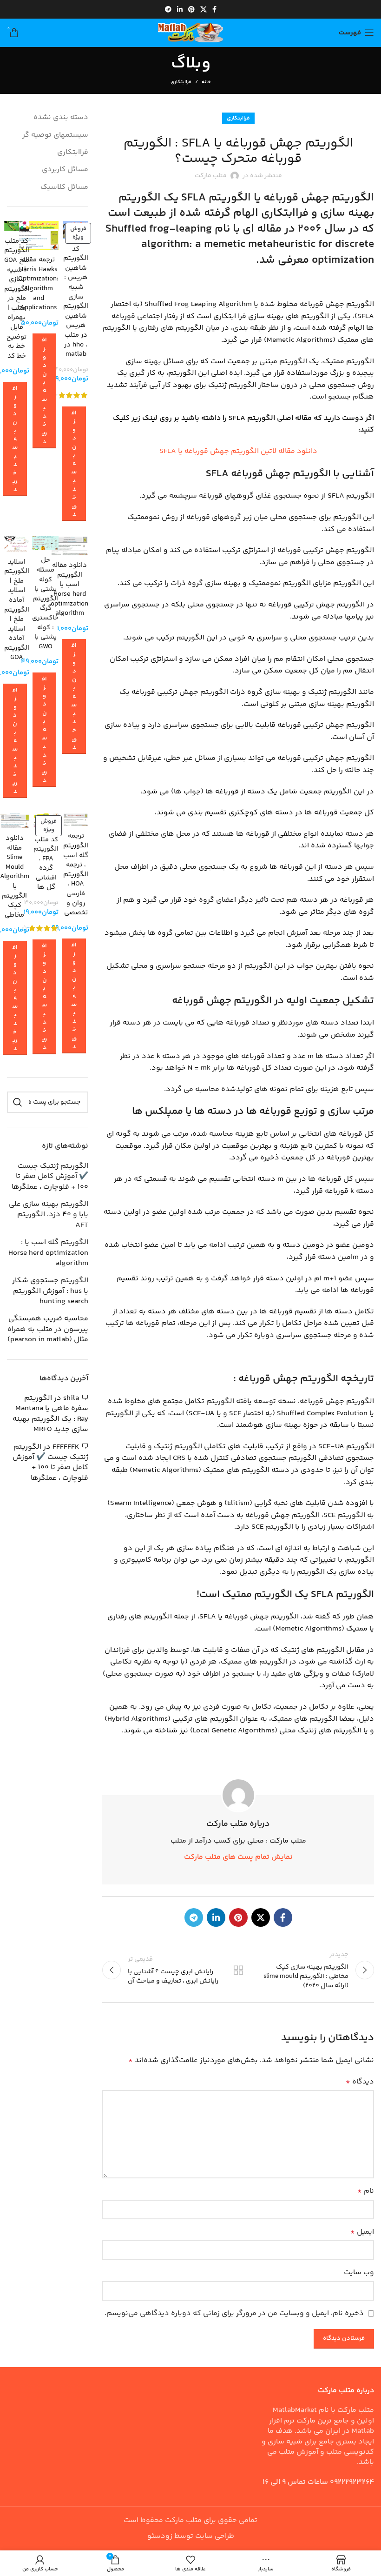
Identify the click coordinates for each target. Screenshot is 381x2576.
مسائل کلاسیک (64, 187)
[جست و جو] (18, 1102)
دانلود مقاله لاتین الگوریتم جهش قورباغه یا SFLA (238, 451)
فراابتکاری (181, 82)
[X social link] (204, 9)
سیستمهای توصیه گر (55, 135)
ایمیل (362, 2232)
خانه (206, 82)
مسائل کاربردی (65, 170)
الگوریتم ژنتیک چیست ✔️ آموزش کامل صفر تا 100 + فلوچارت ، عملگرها (50, 1177)
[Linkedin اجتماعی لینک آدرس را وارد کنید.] (180, 9)
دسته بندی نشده (61, 117)
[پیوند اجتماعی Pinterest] (191, 9)
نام (366, 2191)
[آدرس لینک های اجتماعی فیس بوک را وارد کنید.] (214, 9)
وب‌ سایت (359, 2273)
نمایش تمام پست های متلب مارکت (238, 1857)
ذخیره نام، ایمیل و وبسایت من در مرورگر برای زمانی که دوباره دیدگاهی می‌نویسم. (234, 2313)
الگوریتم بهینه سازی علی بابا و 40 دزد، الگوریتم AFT (49, 1215)
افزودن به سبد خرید (74, 464)
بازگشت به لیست (238, 1970)
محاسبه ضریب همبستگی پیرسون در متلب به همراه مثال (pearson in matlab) (48, 1329)
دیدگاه (360, 2082)
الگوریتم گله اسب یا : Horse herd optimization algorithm (48, 1253)
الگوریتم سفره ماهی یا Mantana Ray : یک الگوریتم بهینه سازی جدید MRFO (50, 1414)
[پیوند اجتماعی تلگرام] (168, 9)
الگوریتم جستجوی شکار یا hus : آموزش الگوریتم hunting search (50, 1291)
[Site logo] (190, 33)
